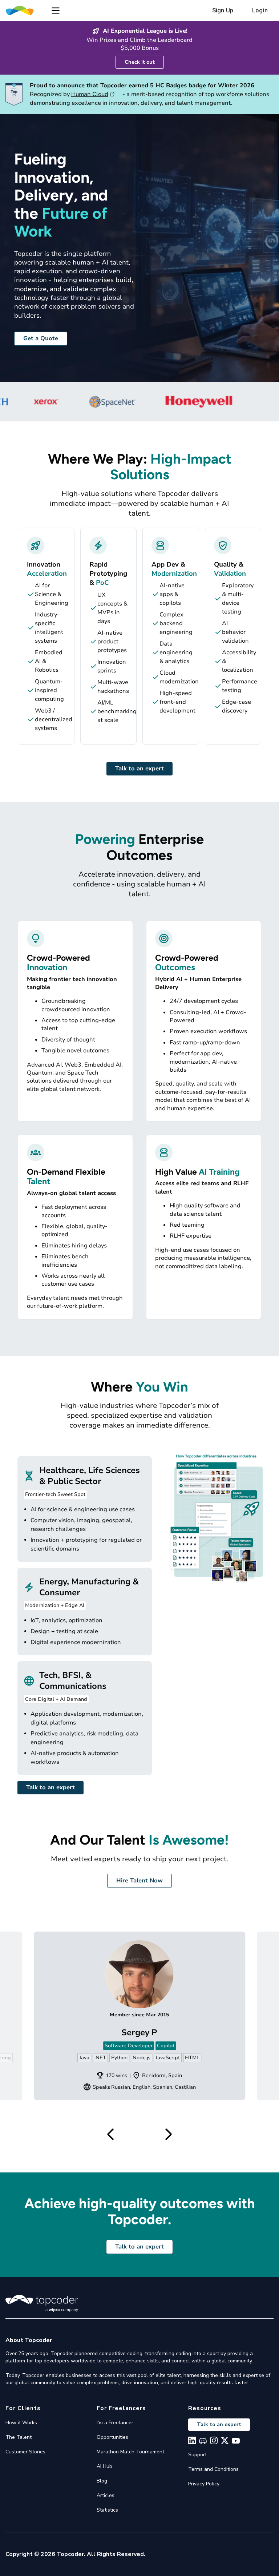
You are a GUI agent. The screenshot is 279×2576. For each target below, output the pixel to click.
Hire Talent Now (139, 1881)
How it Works (21, 2423)
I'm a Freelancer (115, 2423)
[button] (56, 11)
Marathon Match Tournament (130, 2452)
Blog (102, 2481)
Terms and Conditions (213, 2469)
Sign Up (223, 10)
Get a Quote (41, 338)
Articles (106, 2495)
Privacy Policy (204, 2484)
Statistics (107, 2510)
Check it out (140, 62)
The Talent (19, 2437)
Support (197, 2455)
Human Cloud (90, 94)
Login (260, 10)
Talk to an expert (139, 769)
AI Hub (104, 2466)
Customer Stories (25, 2452)
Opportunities (112, 2437)
